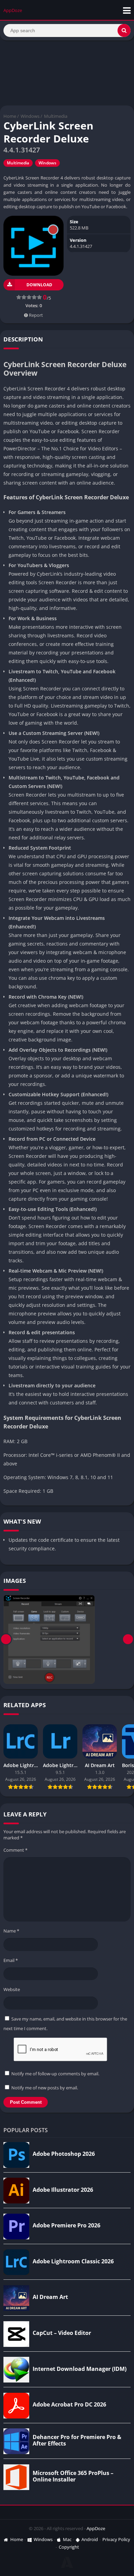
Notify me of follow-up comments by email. (55, 2074)
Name (11, 1931)
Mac (67, 2539)
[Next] (128, 1639)
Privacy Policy (116, 2539)
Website (12, 1989)
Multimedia (56, 116)
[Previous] (6, 1639)
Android (90, 2539)
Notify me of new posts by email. (45, 2088)
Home (10, 116)
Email (11, 1960)
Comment (15, 1850)
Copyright (69, 2547)
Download (39, 285)
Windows (30, 116)
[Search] (124, 30)
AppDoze (96, 2528)
